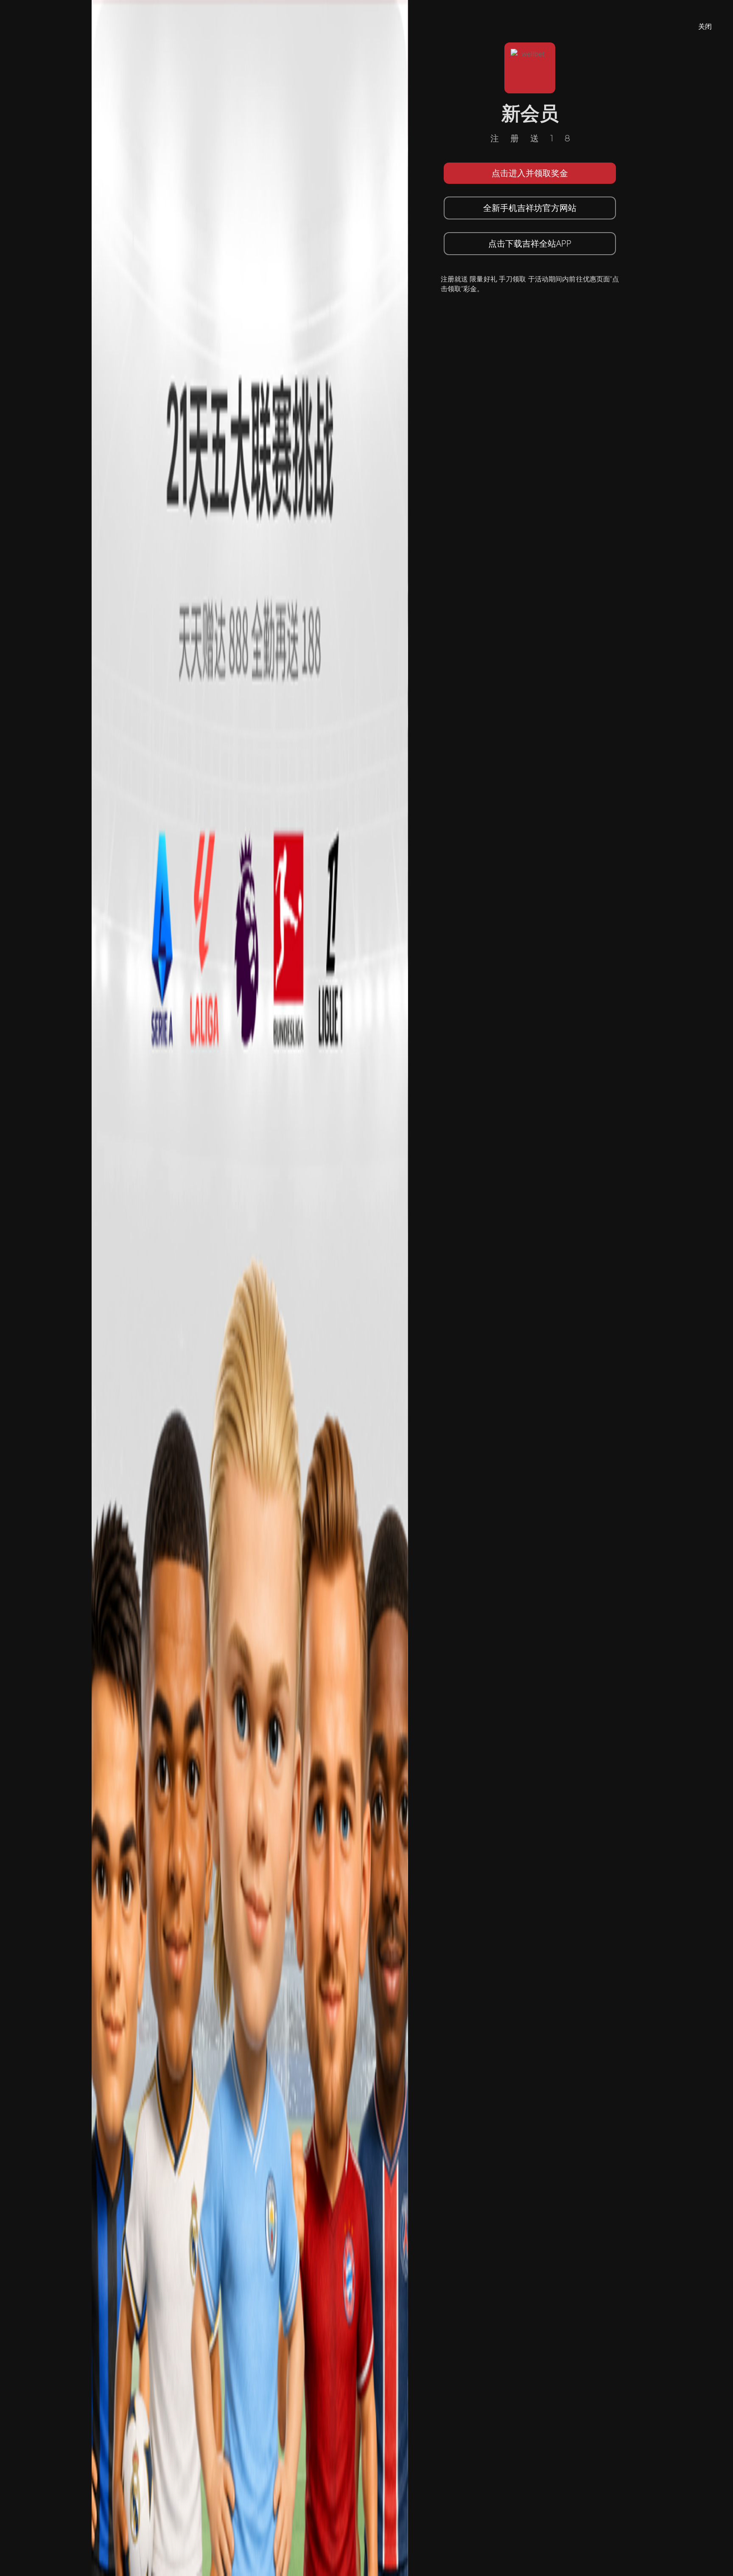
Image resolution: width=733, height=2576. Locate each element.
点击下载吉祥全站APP (530, 243)
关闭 (705, 26)
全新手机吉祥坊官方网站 (530, 208)
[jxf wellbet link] (250, 1287)
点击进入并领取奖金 (530, 173)
